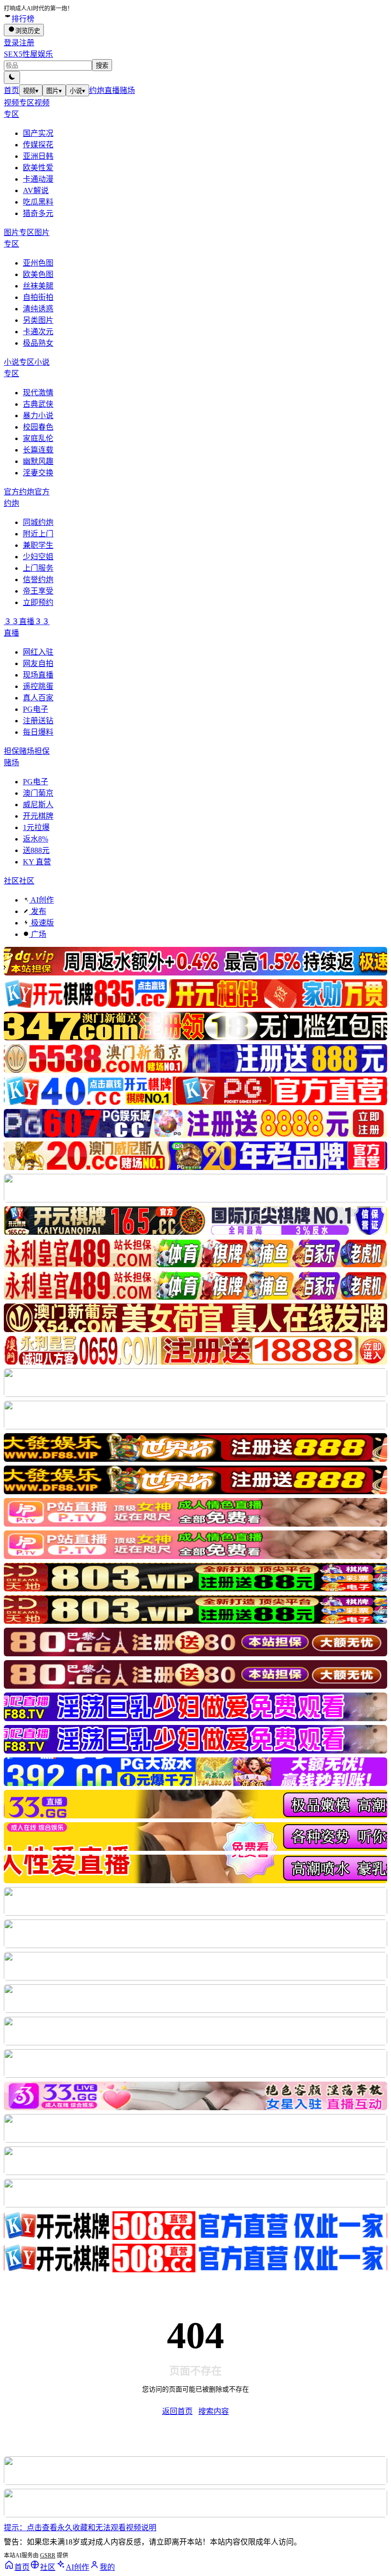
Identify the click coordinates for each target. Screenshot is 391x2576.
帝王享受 (38, 591)
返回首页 (177, 2411)
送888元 (36, 850)
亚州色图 (38, 263)
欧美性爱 (38, 168)
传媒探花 (38, 145)
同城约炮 (38, 522)
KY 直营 (37, 862)
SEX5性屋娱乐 (28, 54)
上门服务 (38, 568)
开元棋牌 (38, 816)
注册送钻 (38, 721)
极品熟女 (38, 343)
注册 (27, 43)
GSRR (48, 2555)
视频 (31, 91)
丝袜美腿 (38, 286)
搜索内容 (214, 2411)
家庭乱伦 (38, 438)
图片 (54, 91)
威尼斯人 (38, 805)
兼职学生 (38, 545)
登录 (11, 43)
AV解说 (36, 190)
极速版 (41, 923)
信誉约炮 (38, 580)
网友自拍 (38, 663)
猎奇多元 (38, 213)
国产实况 (38, 133)
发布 (38, 911)
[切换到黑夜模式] (12, 77)
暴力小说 (38, 416)
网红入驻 (38, 652)
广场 (38, 934)
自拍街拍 (38, 297)
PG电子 (36, 709)
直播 (112, 90)
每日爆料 (38, 732)
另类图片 (38, 320)
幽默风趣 (38, 461)
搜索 (102, 66)
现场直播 (38, 675)
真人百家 (38, 698)
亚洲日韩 (38, 156)
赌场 (127, 90)
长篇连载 (38, 450)
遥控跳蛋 (38, 686)
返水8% (36, 839)
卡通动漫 (38, 179)
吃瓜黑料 (38, 202)
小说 (77, 91)
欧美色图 (38, 274)
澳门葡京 (38, 793)
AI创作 (41, 900)
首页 (11, 90)
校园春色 (38, 427)
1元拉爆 (36, 827)
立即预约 (38, 602)
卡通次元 (38, 332)
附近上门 (38, 534)
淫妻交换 (38, 473)
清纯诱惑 (38, 309)
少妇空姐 (38, 557)
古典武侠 (38, 404)
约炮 (97, 90)
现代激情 (38, 393)
